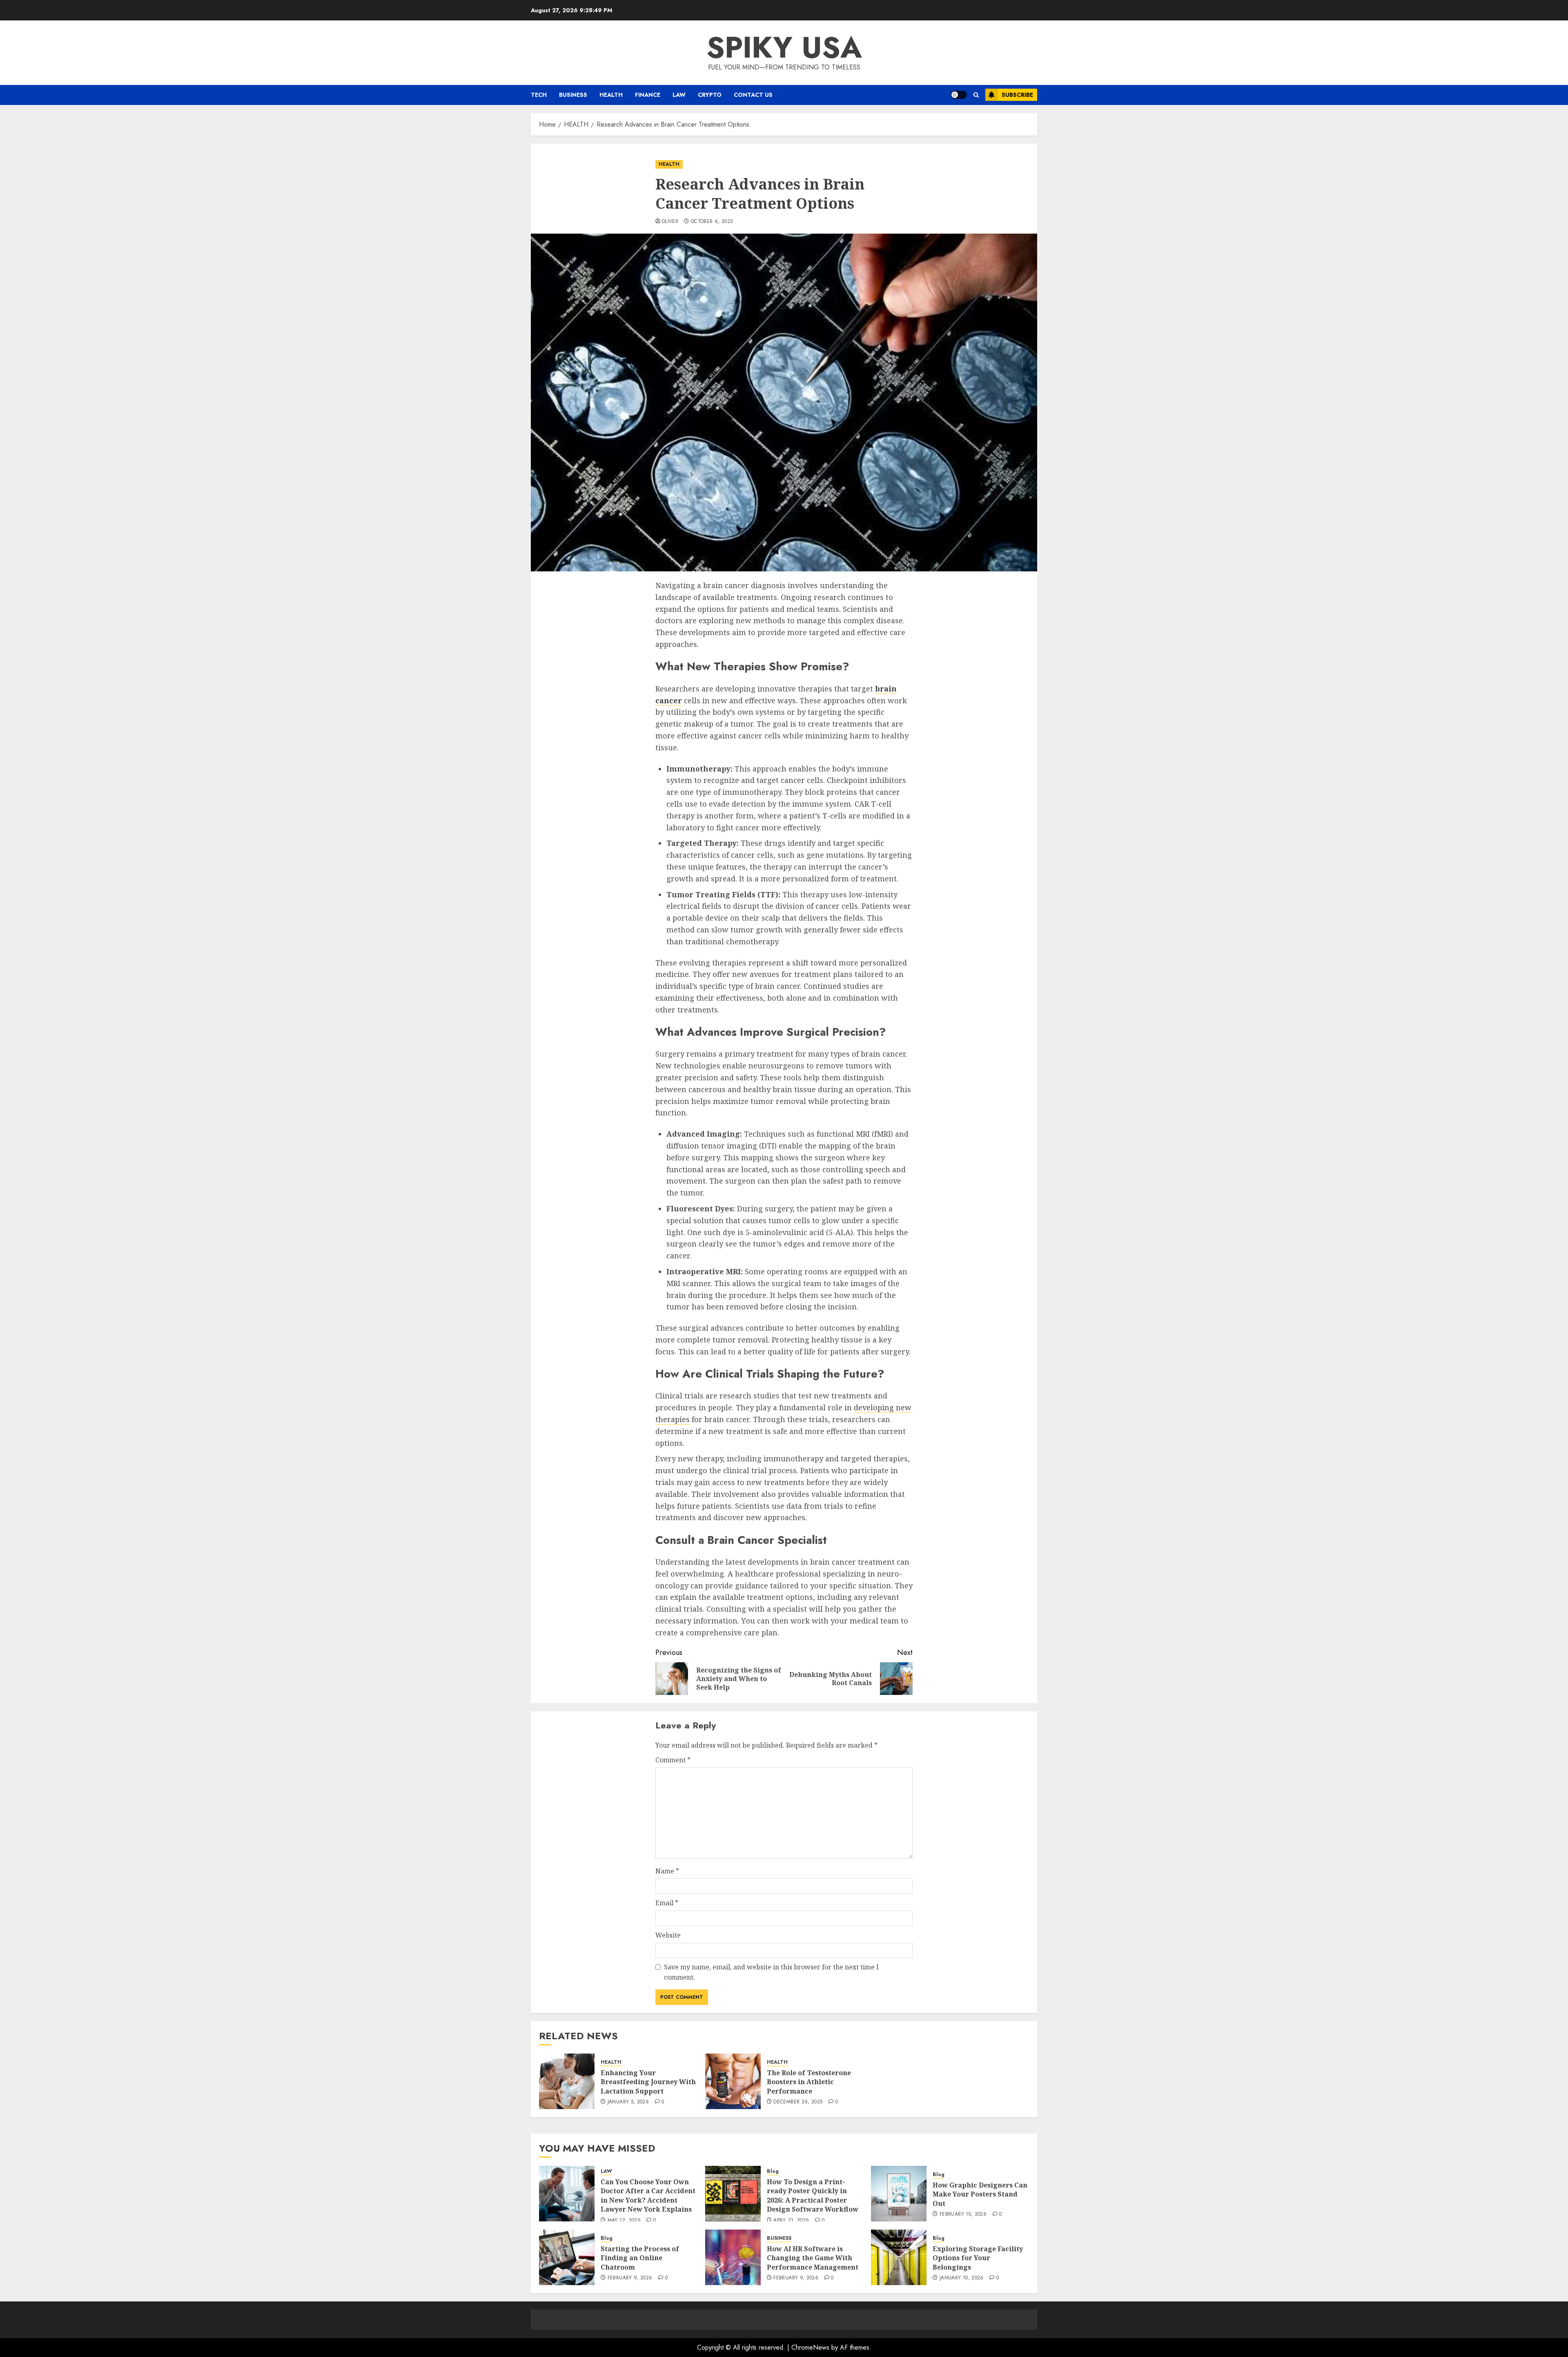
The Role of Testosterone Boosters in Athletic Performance (809, 2082)
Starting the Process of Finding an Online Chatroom (640, 2258)
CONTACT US (753, 95)
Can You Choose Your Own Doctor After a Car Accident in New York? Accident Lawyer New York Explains (648, 2195)
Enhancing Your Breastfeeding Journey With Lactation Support (648, 2082)
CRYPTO (710, 95)
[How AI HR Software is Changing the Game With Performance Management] (733, 2257)
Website (668, 1935)
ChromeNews (810, 2347)
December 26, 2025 (798, 2102)
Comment (673, 1760)
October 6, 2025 (712, 222)
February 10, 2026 (963, 2214)
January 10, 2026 (962, 2278)
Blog (773, 2171)
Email (667, 1903)
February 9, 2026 (630, 2278)
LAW (679, 95)
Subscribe (1017, 95)
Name (667, 1871)
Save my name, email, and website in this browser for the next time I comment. (771, 1972)
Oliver (670, 222)
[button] (976, 95)
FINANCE (648, 95)
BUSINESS (573, 95)
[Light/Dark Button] (959, 95)
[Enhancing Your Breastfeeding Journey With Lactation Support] (567, 2081)
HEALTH (611, 95)
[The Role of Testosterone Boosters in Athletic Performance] (733, 2081)
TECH (539, 95)
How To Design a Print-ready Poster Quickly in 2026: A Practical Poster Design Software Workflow (813, 2195)
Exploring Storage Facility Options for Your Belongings (978, 2258)
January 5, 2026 (628, 2102)
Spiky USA (784, 47)
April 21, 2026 (791, 2221)
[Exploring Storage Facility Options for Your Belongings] (899, 2257)
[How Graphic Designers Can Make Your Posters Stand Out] (899, 2194)
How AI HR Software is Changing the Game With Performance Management (813, 2258)
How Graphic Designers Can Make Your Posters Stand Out (980, 2194)
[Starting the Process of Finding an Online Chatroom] (567, 2257)
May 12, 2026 (624, 2221)
